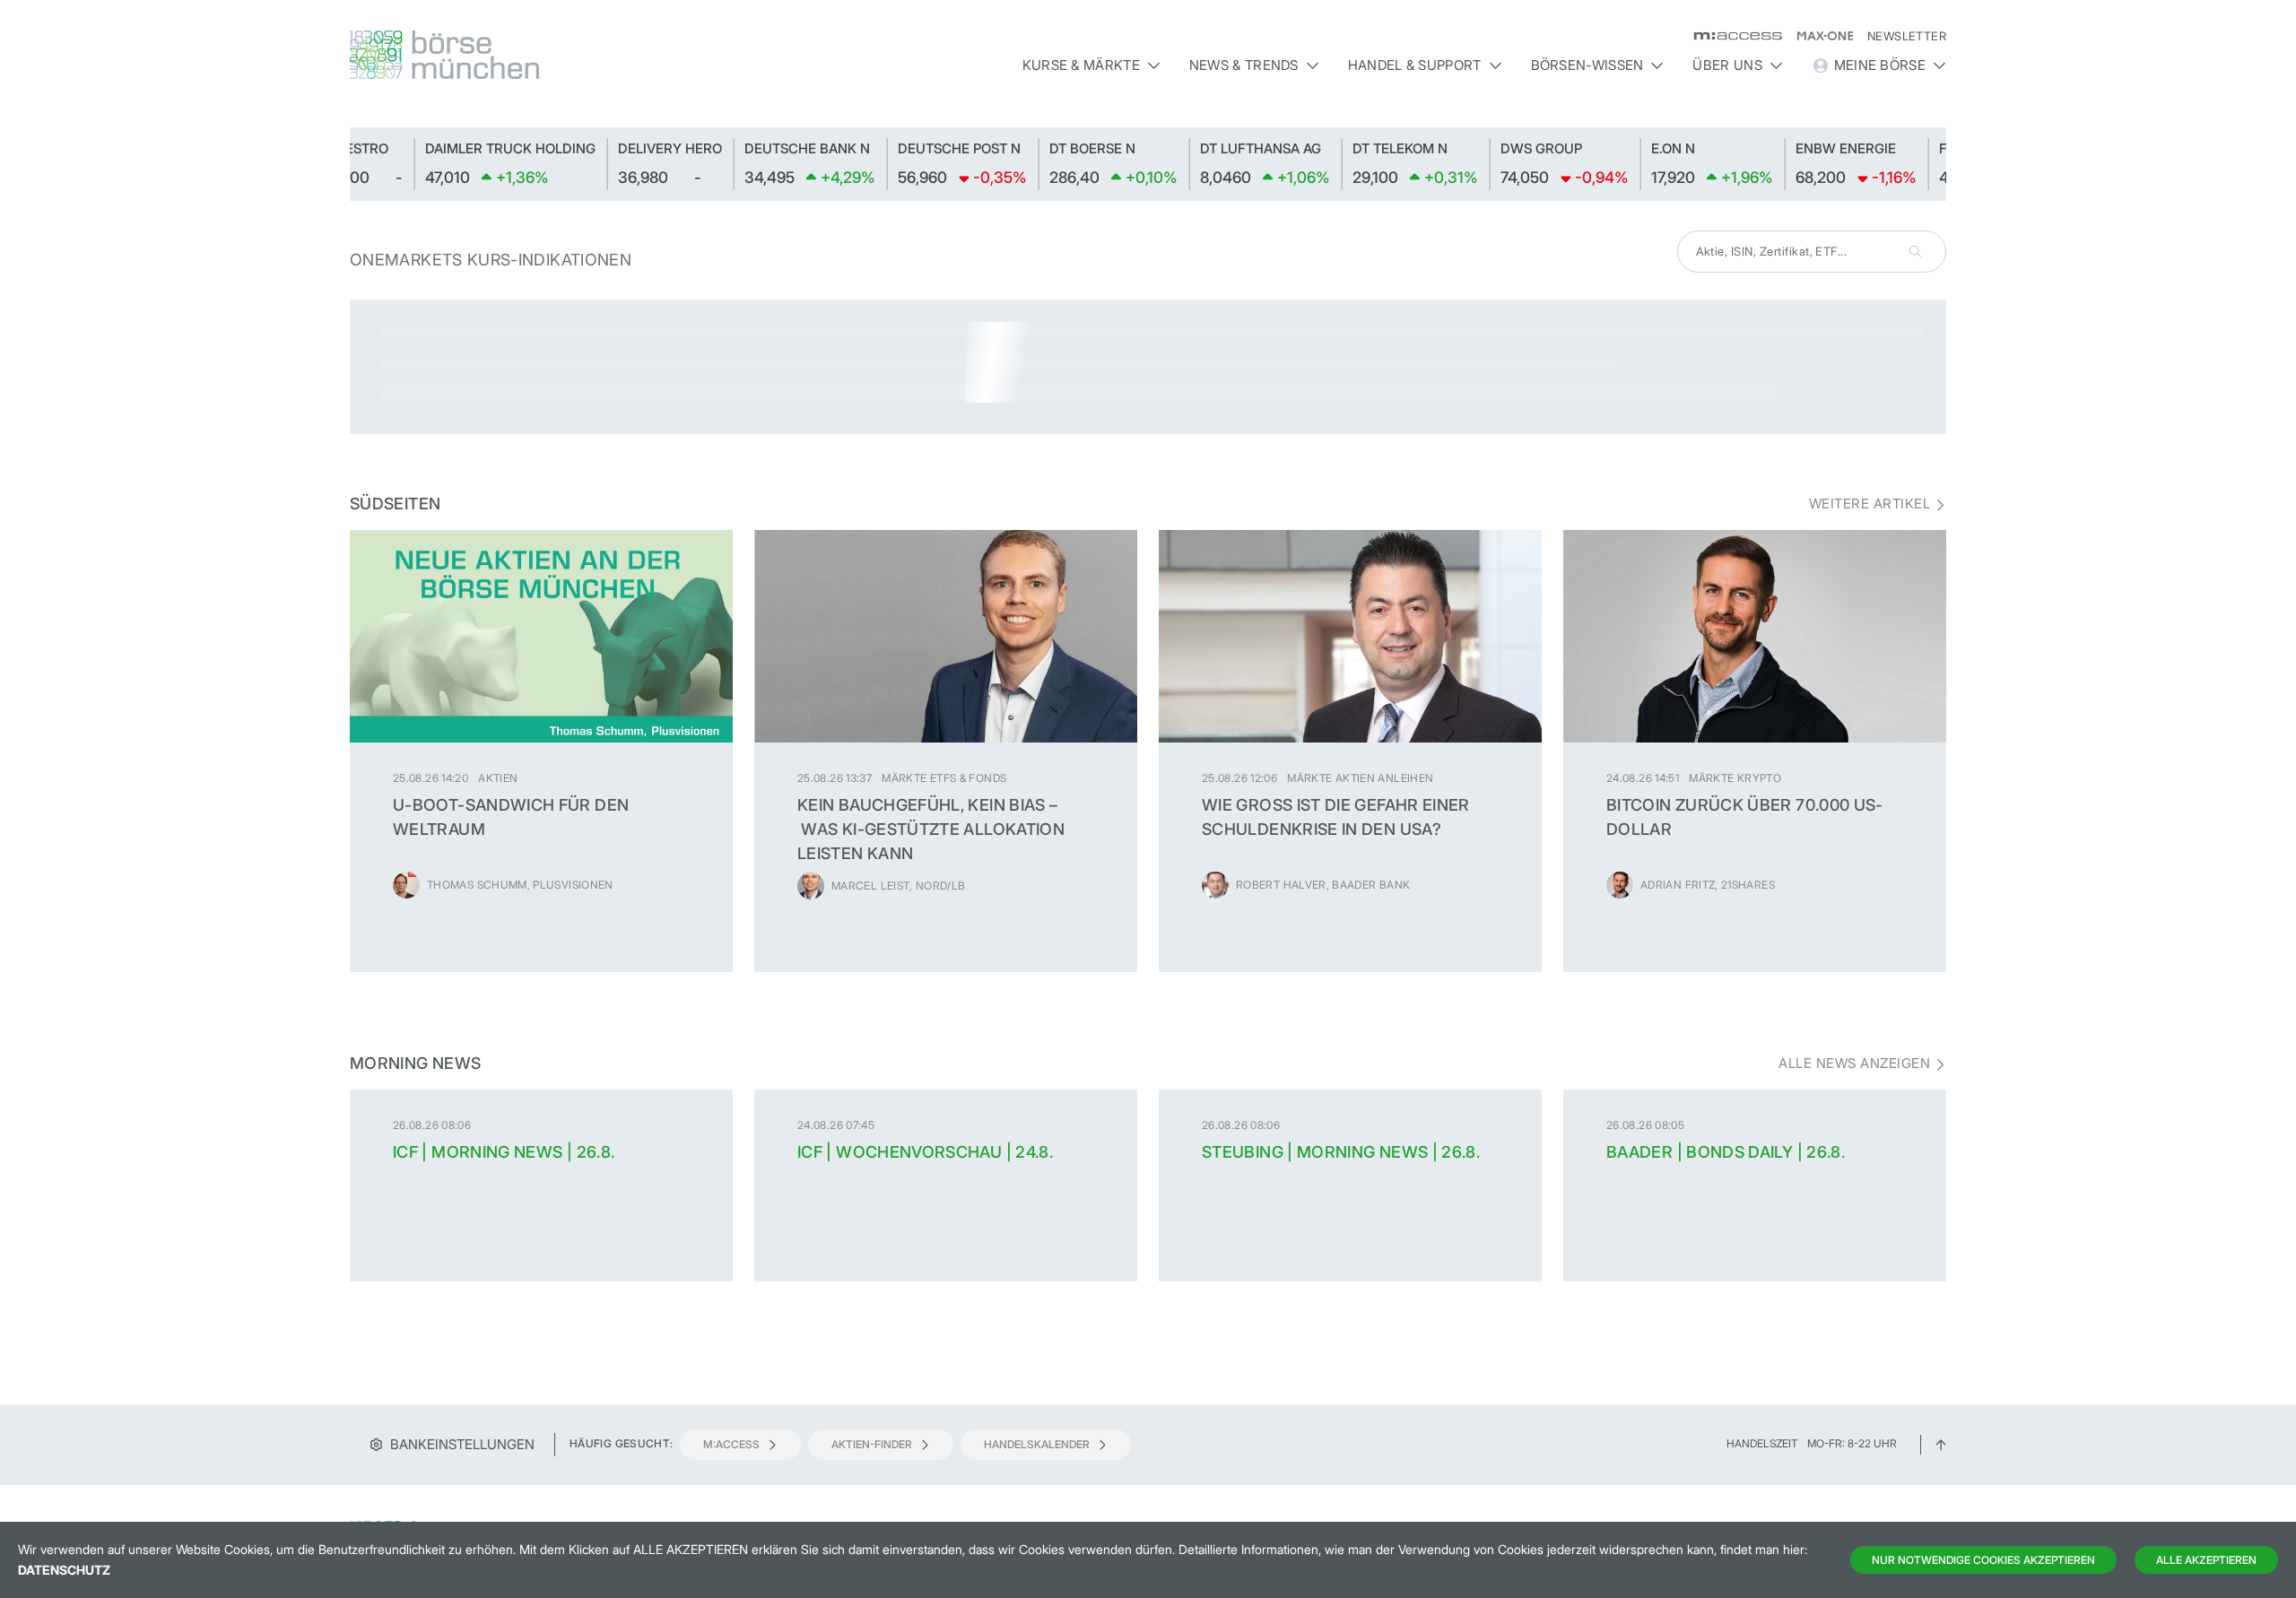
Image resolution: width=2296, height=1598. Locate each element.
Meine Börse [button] (1880, 65)
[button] (1931, 164)
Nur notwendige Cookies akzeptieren (1983, 1560)
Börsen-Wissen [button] (1587, 65)
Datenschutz (64, 1570)
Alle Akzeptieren (2206, 1560)
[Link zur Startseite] (541, 55)
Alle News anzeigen (1854, 1064)
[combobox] (1812, 252)
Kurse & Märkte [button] (1081, 65)
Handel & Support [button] (1415, 65)
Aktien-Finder (872, 1444)
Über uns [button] (1727, 65)
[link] (371, 164)
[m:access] (1731, 36)
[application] (1148, 164)
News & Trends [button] (1244, 65)
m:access (731, 1444)
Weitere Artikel (1870, 504)
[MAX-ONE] (1818, 36)
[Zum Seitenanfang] (1941, 1443)
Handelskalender (1037, 1444)
